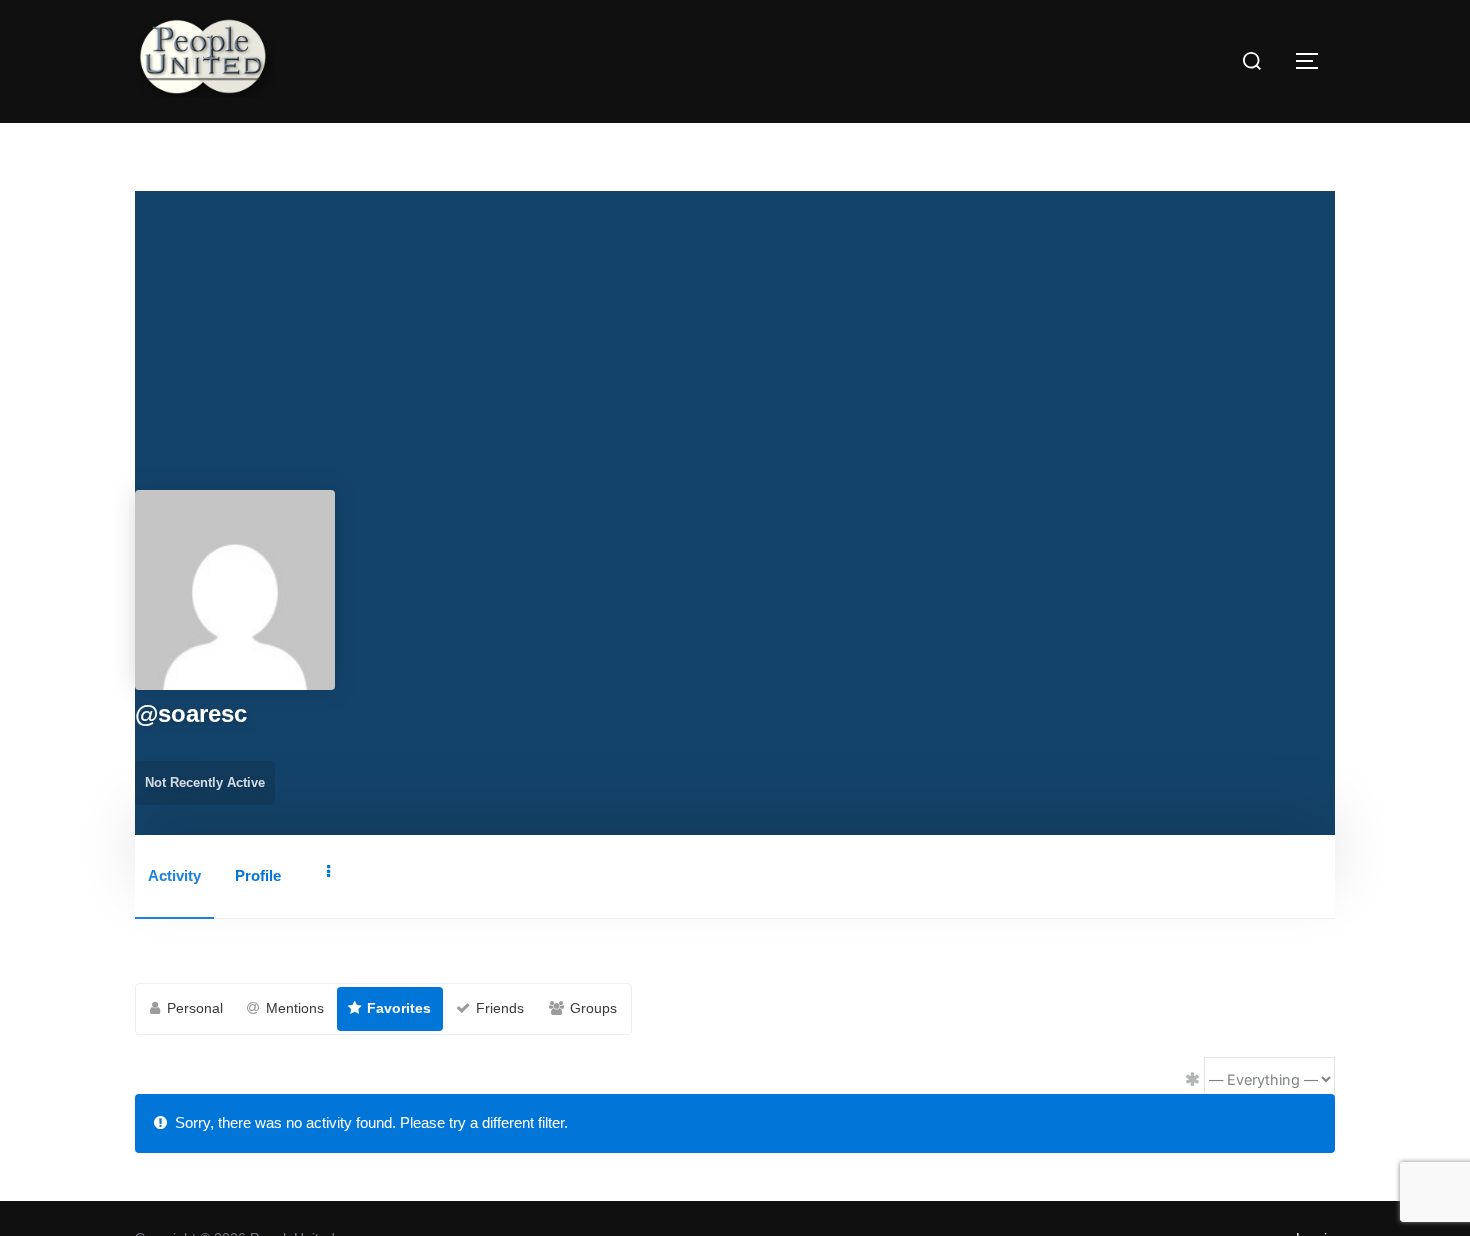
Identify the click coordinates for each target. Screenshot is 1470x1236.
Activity (174, 875)
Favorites (399, 1008)
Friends (500, 1008)
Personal (195, 1008)
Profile (258, 875)
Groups (593, 1008)
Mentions (295, 1008)
